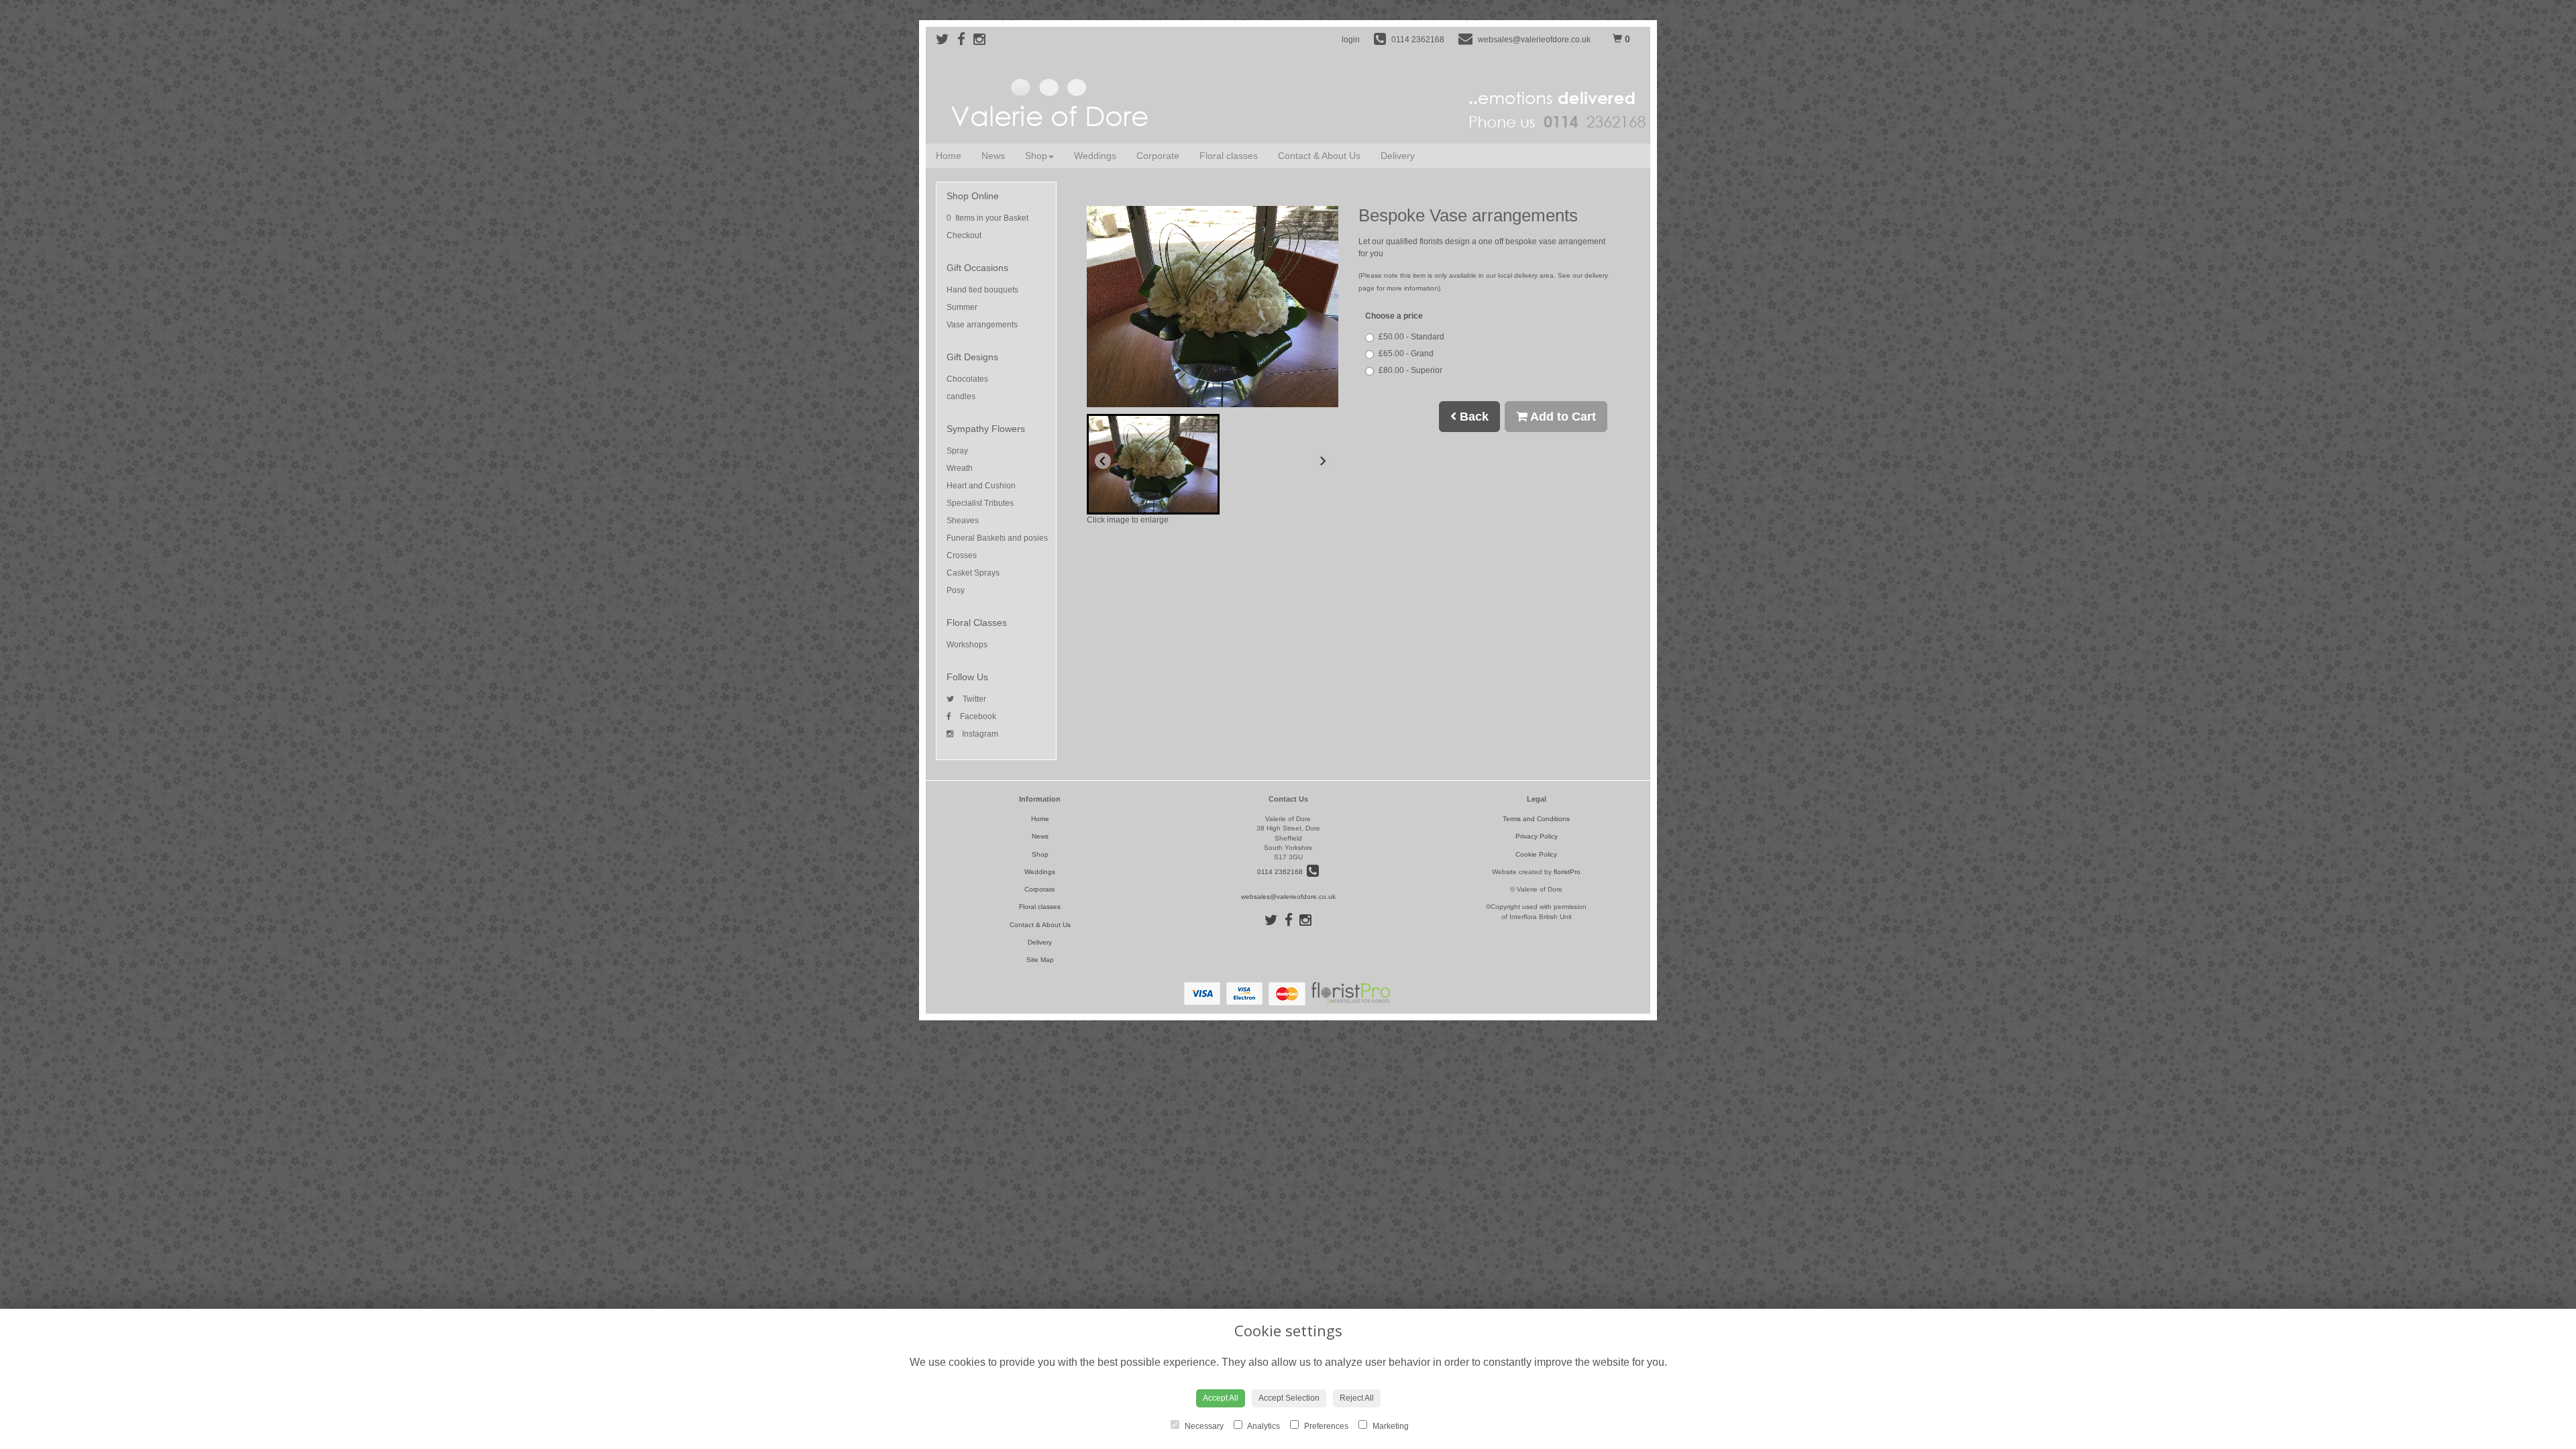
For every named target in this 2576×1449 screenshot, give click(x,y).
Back (1472, 417)
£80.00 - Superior (1410, 370)
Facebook (977, 716)
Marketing (1390, 1426)
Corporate (1158, 156)
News (993, 156)
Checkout (964, 235)
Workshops (967, 645)
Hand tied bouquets (982, 290)
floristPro (1567, 872)
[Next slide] (1322, 461)
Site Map (1040, 960)
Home (949, 156)
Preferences (1325, 1426)
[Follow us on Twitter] (947, 39)
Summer (962, 307)
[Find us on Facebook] (965, 39)
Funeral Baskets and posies (997, 538)
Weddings (1095, 156)
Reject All (1357, 1398)
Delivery (1398, 156)
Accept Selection (1289, 1398)
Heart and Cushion (981, 486)
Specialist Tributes (980, 503)
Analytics (1263, 1426)
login (1351, 40)
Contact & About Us (1319, 156)
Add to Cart (1562, 417)
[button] (1153, 464)
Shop (1036, 156)
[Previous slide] (1103, 461)
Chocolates (967, 379)
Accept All (1221, 1398)
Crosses (962, 555)
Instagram (979, 734)
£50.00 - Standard (1411, 337)
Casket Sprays (973, 573)
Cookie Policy (1536, 854)
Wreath (960, 468)
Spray (957, 451)
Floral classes (1229, 156)
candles (961, 396)
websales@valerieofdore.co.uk (1288, 897)
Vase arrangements (982, 325)
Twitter (973, 699)
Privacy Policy (1537, 836)
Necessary (1203, 1426)
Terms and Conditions (1536, 819)
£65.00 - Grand (1406, 354)
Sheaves (963, 521)
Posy (956, 590)
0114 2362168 (1282, 872)
